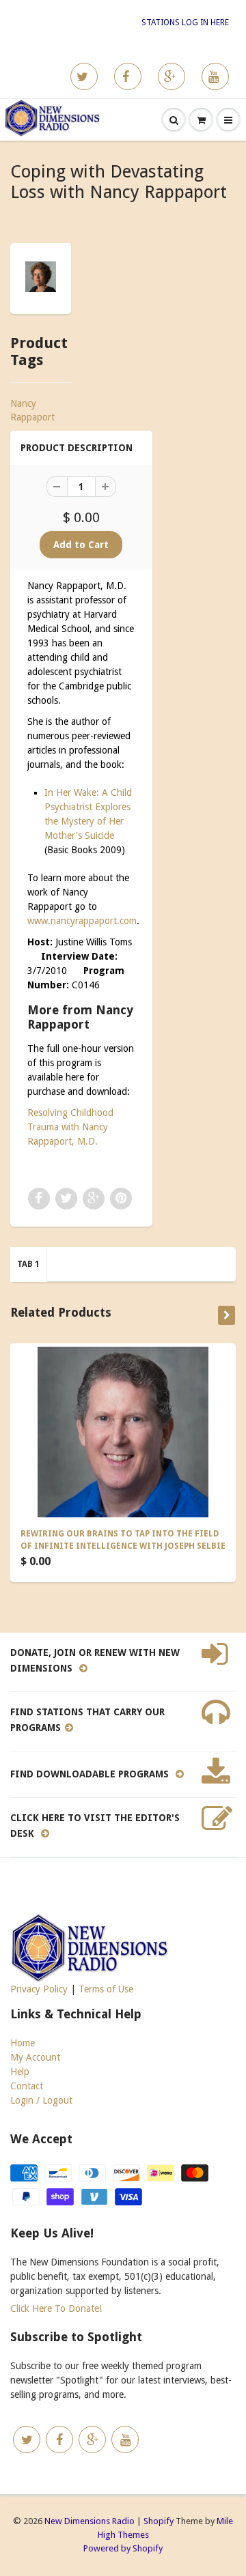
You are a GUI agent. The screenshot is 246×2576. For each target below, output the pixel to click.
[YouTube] (215, 76)
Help (20, 2072)
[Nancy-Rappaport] (41, 277)
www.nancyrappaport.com (82, 921)
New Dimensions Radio (90, 2521)
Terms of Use (106, 1989)
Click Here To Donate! (56, 2308)
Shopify (159, 2521)
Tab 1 (28, 1264)
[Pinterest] (172, 76)
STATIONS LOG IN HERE (185, 23)
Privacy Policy (39, 1989)
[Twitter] (84, 76)
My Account (35, 2057)
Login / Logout (41, 2100)
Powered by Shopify (123, 2548)
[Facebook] (128, 76)
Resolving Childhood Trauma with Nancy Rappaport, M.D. (70, 1127)
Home (23, 2043)
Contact (27, 2086)
